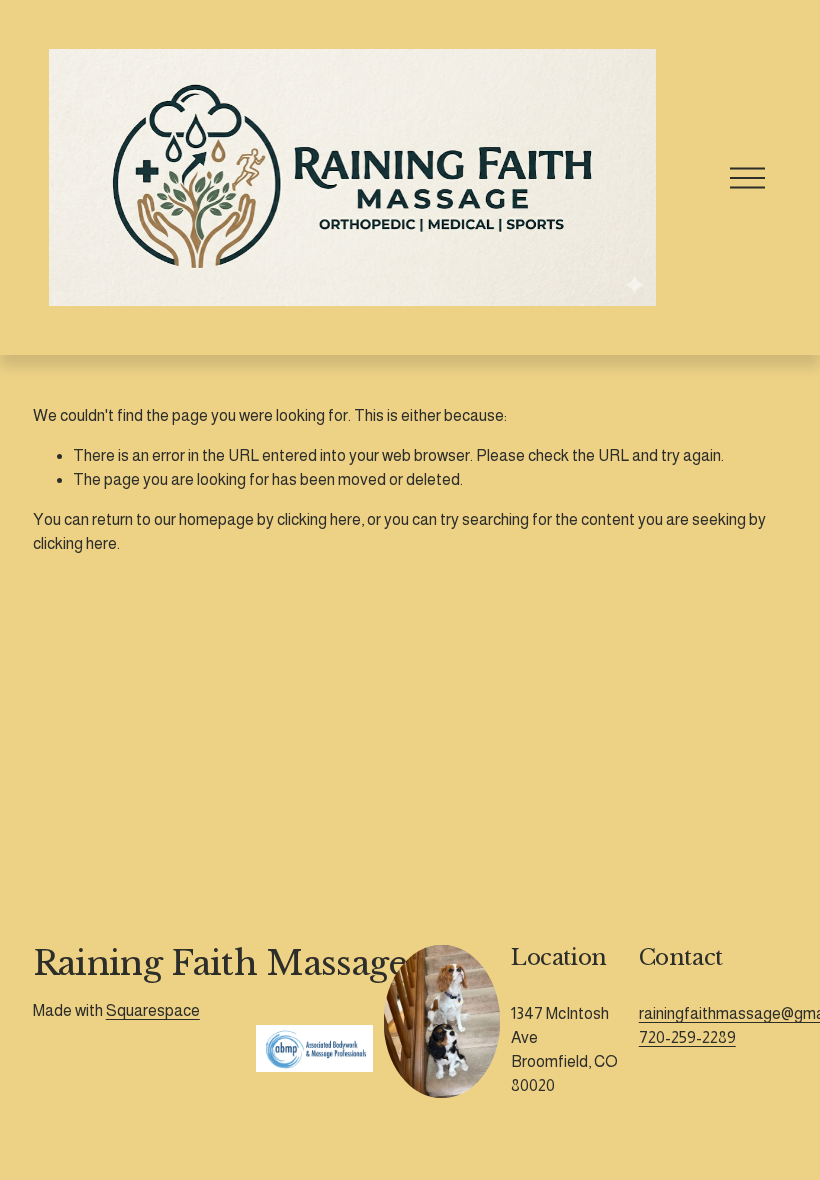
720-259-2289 (687, 1037)
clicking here (319, 519)
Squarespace (153, 1010)
